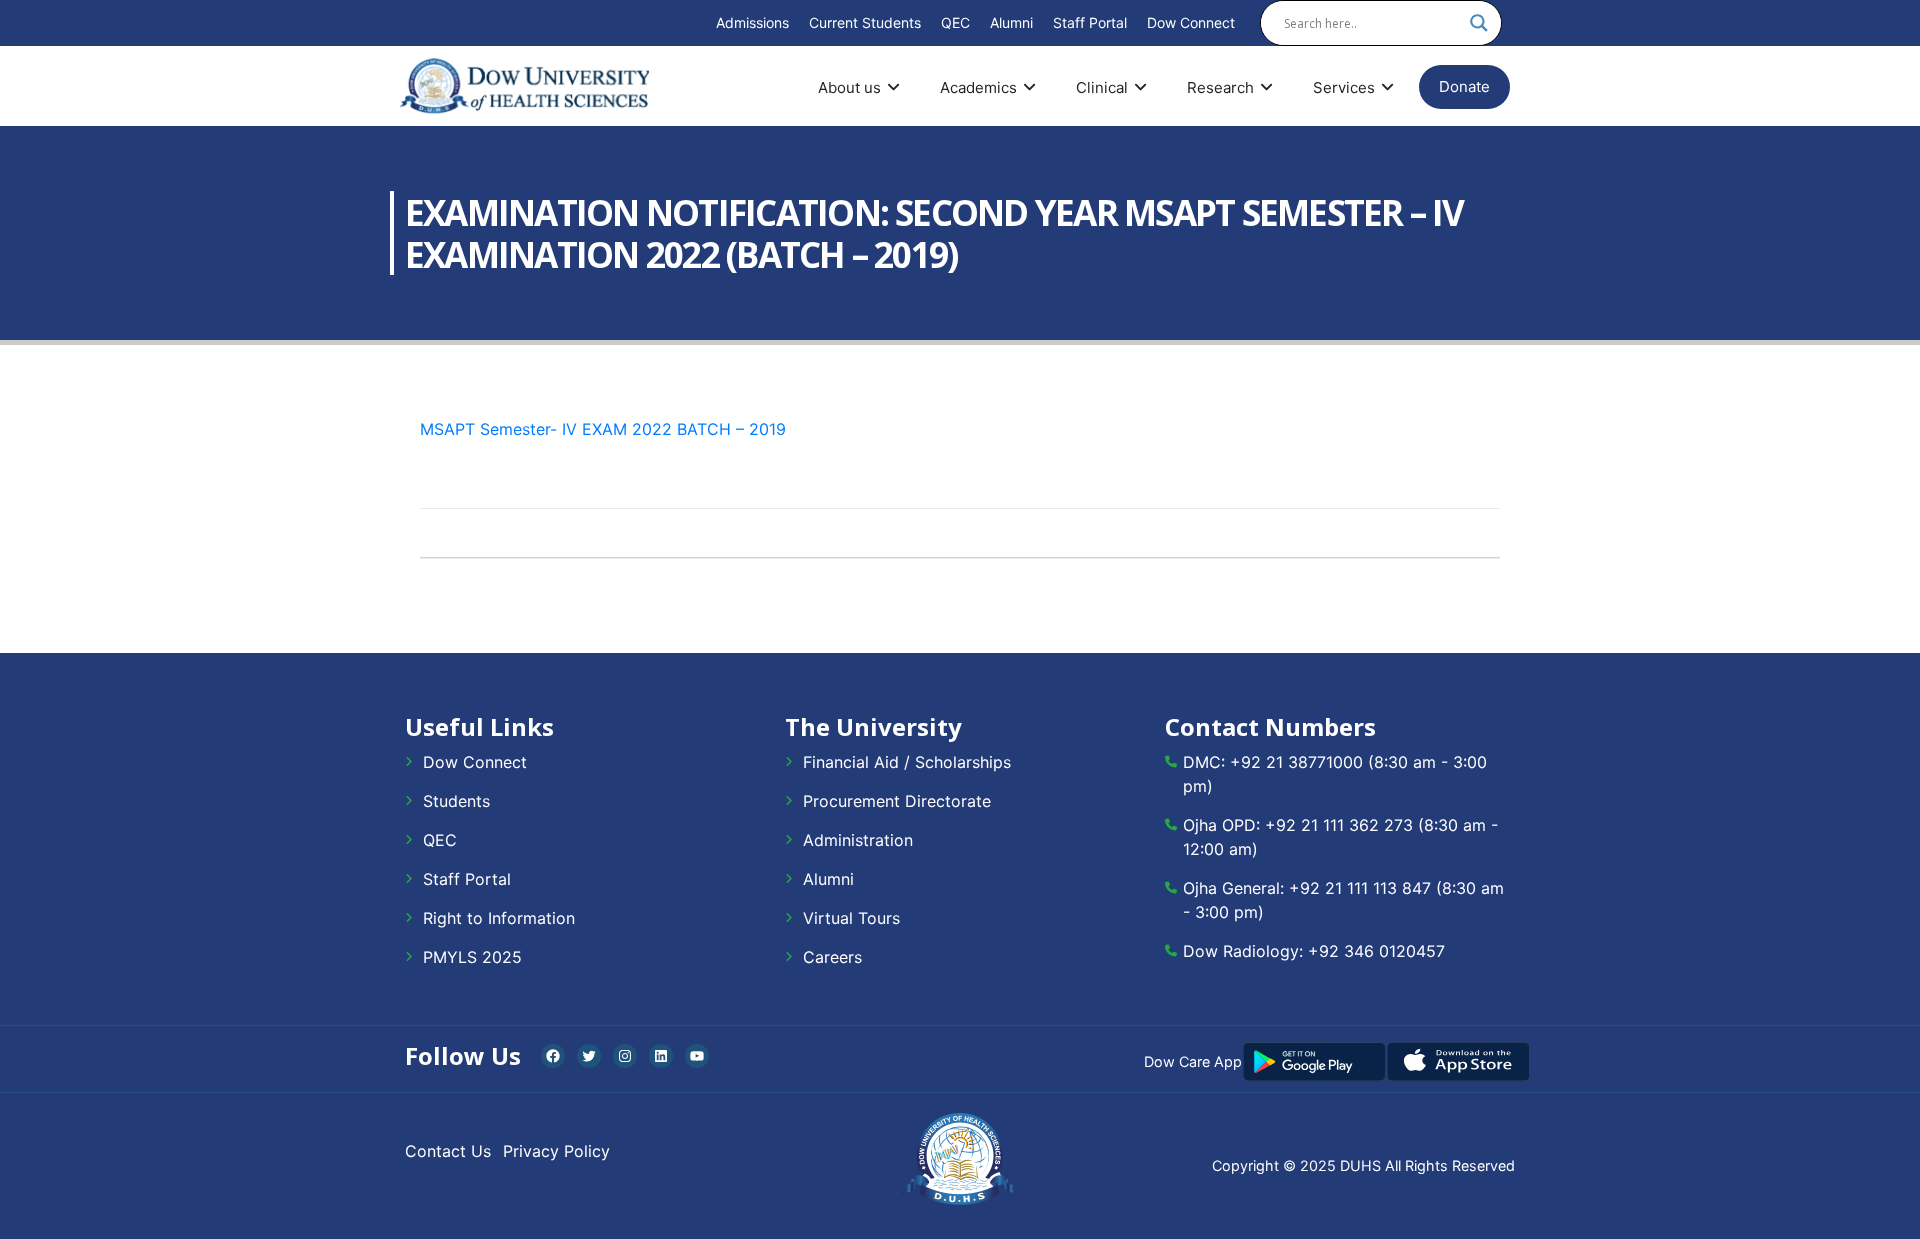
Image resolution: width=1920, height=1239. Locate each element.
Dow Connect (1191, 22)
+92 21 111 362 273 (1339, 825)
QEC (955, 22)
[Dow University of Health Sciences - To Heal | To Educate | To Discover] (525, 86)
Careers (832, 957)
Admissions (752, 22)
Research (1220, 87)
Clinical (1102, 87)
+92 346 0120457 (1376, 951)
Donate (1464, 86)
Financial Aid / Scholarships (907, 762)
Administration (858, 840)
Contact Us (448, 1151)
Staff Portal (1090, 22)
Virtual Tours (851, 918)
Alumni (1011, 22)
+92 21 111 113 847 (1360, 888)
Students (456, 801)
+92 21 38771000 (1296, 762)
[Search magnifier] (1479, 23)
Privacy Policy (556, 1151)
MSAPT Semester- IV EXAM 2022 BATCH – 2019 (603, 429)
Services (1344, 87)
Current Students (865, 22)
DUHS (1360, 1165)
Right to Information (499, 918)
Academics (978, 87)
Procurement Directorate (897, 801)
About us (849, 87)
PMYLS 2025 (472, 957)
